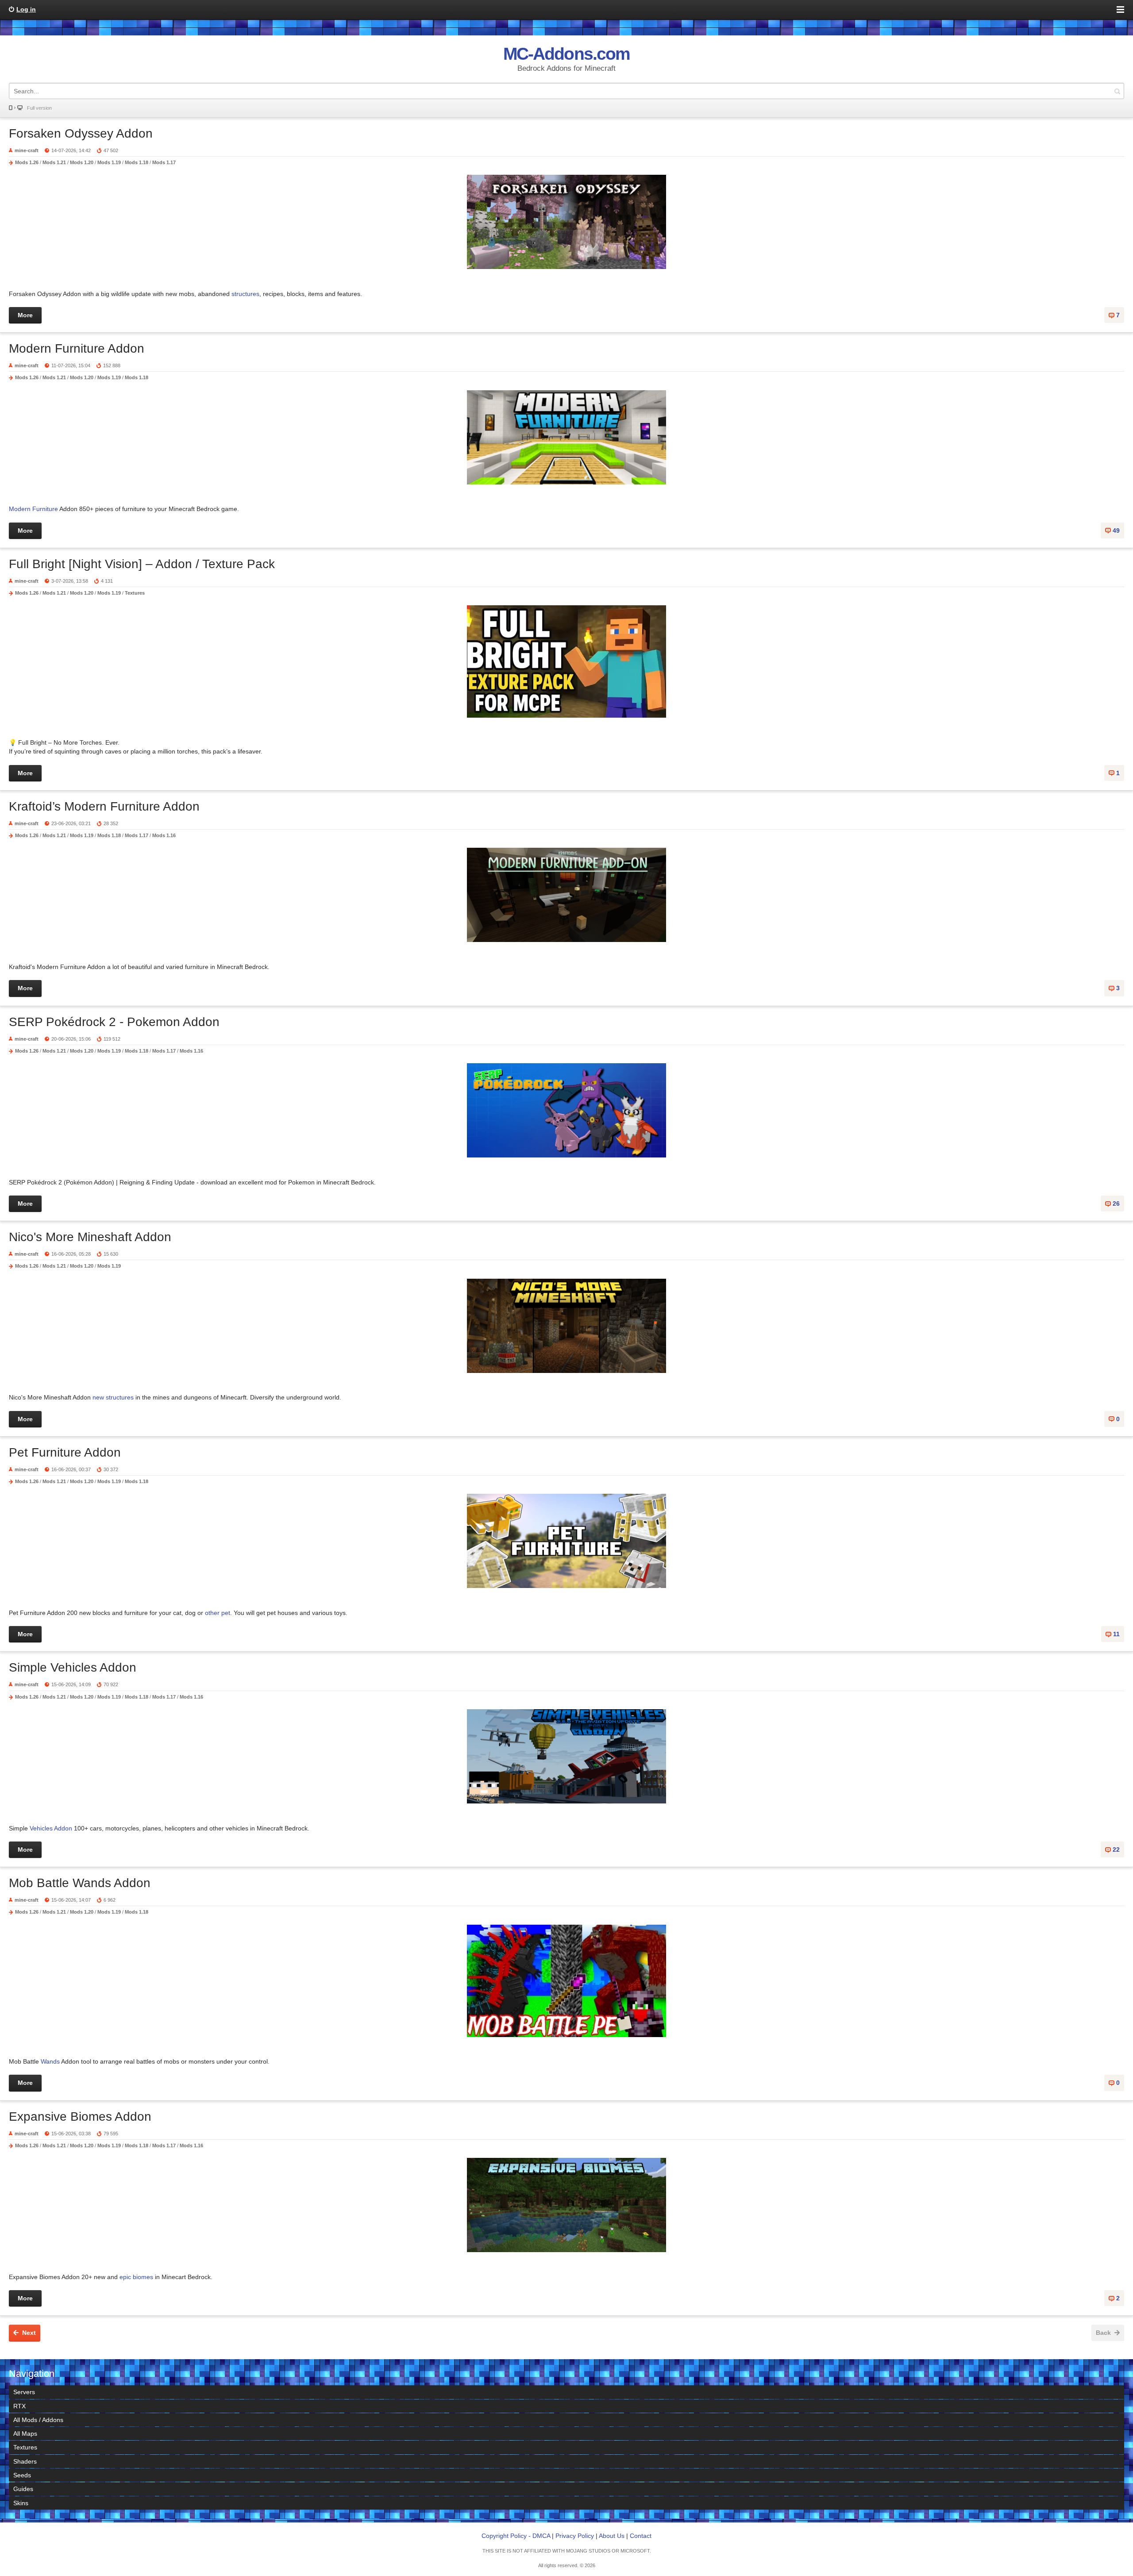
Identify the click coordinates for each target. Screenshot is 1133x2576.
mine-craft (27, 150)
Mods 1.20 (82, 162)
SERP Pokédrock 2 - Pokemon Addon (114, 1022)
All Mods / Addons (38, 2420)
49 (1116, 531)
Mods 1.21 (54, 162)
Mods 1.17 (164, 162)
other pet (218, 1613)
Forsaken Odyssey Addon (81, 133)
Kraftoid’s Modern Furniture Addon (104, 806)
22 (1116, 1849)
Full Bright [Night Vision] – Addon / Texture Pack (142, 564)
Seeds (22, 2475)
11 (1116, 1634)
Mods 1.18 (137, 162)
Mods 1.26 (27, 162)
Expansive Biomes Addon (80, 2117)
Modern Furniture (33, 509)
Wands (50, 2061)
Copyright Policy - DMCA (516, 2536)
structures (245, 294)
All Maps (25, 2434)
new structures (113, 1397)
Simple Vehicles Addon (73, 1667)
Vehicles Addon (51, 1828)
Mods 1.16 (164, 835)
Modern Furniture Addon (77, 348)
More (25, 315)
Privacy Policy (575, 2536)
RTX (19, 2406)
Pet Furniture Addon (65, 1452)
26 (1116, 1203)
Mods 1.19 (109, 162)
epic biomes (136, 2277)
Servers (24, 2392)
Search (1117, 91)
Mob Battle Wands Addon (80, 1883)
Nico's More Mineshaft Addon (90, 1237)
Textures (135, 593)
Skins (21, 2503)
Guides (23, 2489)
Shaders (25, 2461)
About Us (612, 2536)
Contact (641, 2536)
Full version (39, 108)
